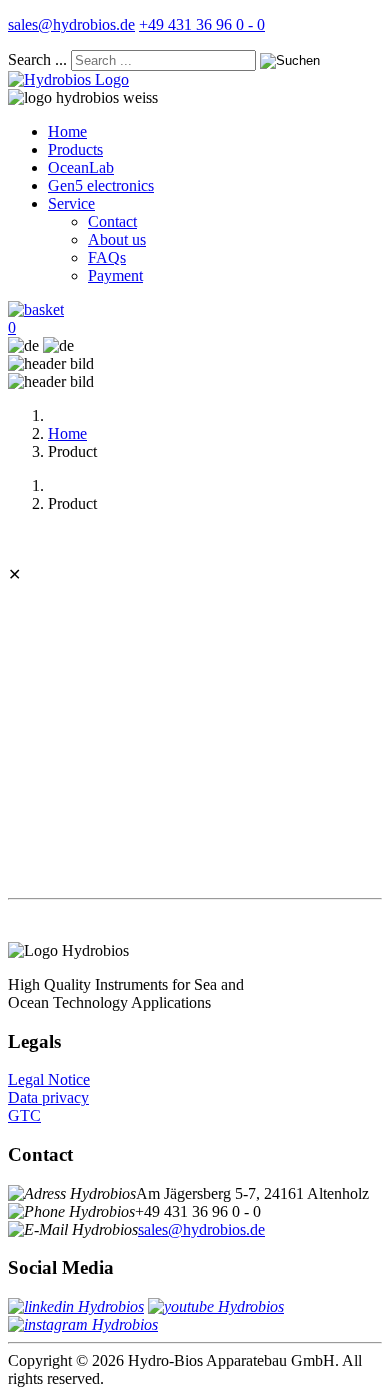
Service (71, 203)
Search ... (37, 59)
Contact (112, 221)
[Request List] (36, 309)
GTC (24, 1115)
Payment (115, 275)
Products (75, 149)
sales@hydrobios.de (71, 24)
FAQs (107, 257)
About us (117, 239)
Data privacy (48, 1097)
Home (67, 131)
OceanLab (81, 167)
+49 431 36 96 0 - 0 (202, 24)
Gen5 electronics (101, 185)
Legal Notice (49, 1079)
